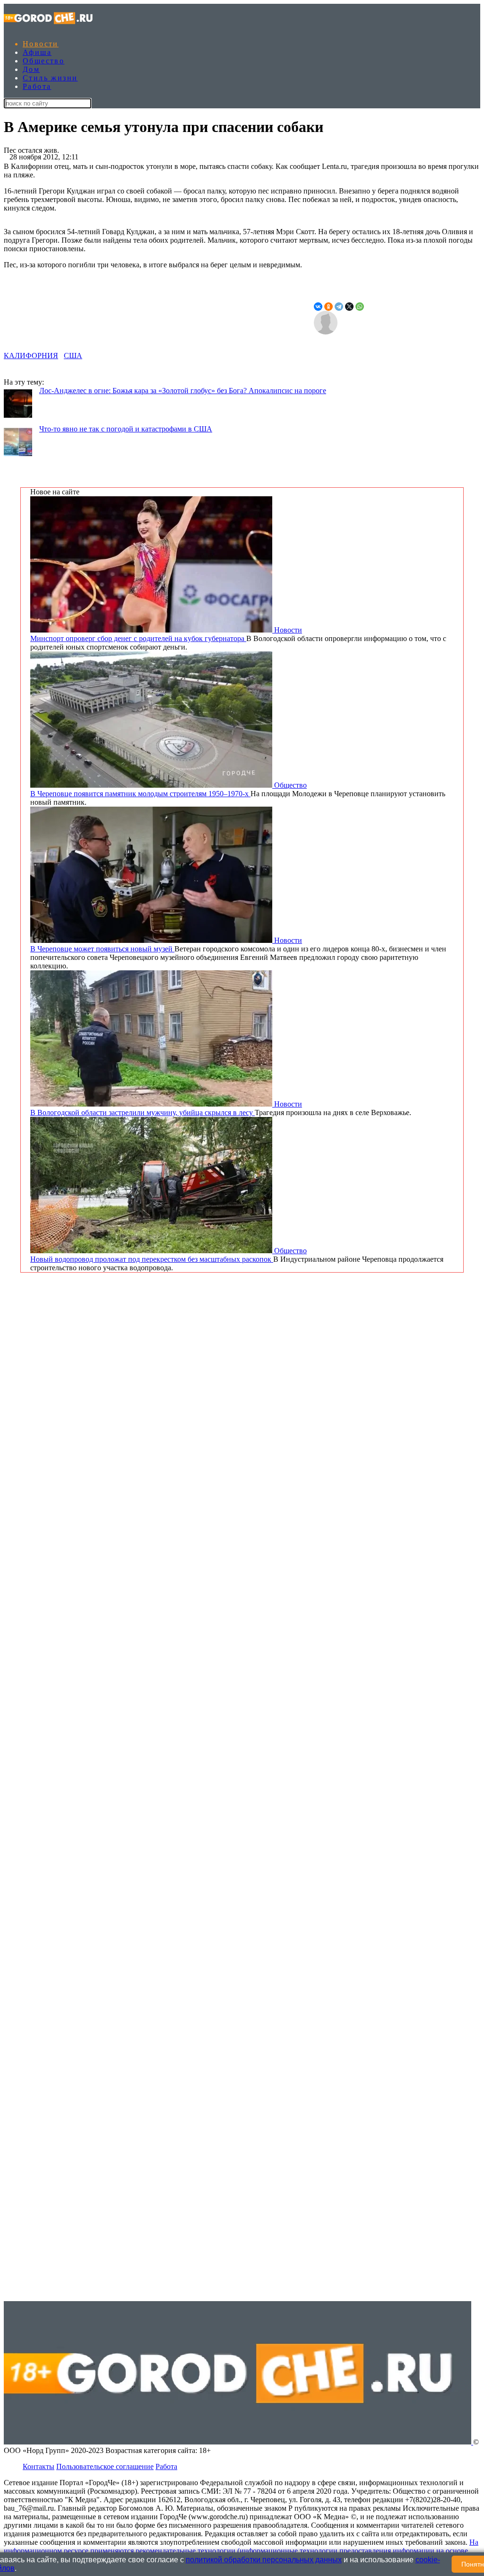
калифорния (31, 356)
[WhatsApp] (360, 307)
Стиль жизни (50, 78)
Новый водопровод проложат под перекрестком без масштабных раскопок (152, 1259)
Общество (43, 61)
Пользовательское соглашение (105, 2466)
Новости (41, 44)
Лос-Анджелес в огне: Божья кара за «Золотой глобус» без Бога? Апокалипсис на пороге (183, 391)
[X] (349, 307)
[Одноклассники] (328, 307)
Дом (31, 69)
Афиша (37, 52)
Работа (37, 86)
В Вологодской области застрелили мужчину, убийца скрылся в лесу (143, 1112)
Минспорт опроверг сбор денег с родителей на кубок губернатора (138, 638)
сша (73, 356)
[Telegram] (339, 307)
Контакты (39, 2466)
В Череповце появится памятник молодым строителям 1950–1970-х (140, 794)
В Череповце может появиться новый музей (102, 949)
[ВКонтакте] (318, 307)
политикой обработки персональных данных (264, 2560)
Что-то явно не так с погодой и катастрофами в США (126, 429)
